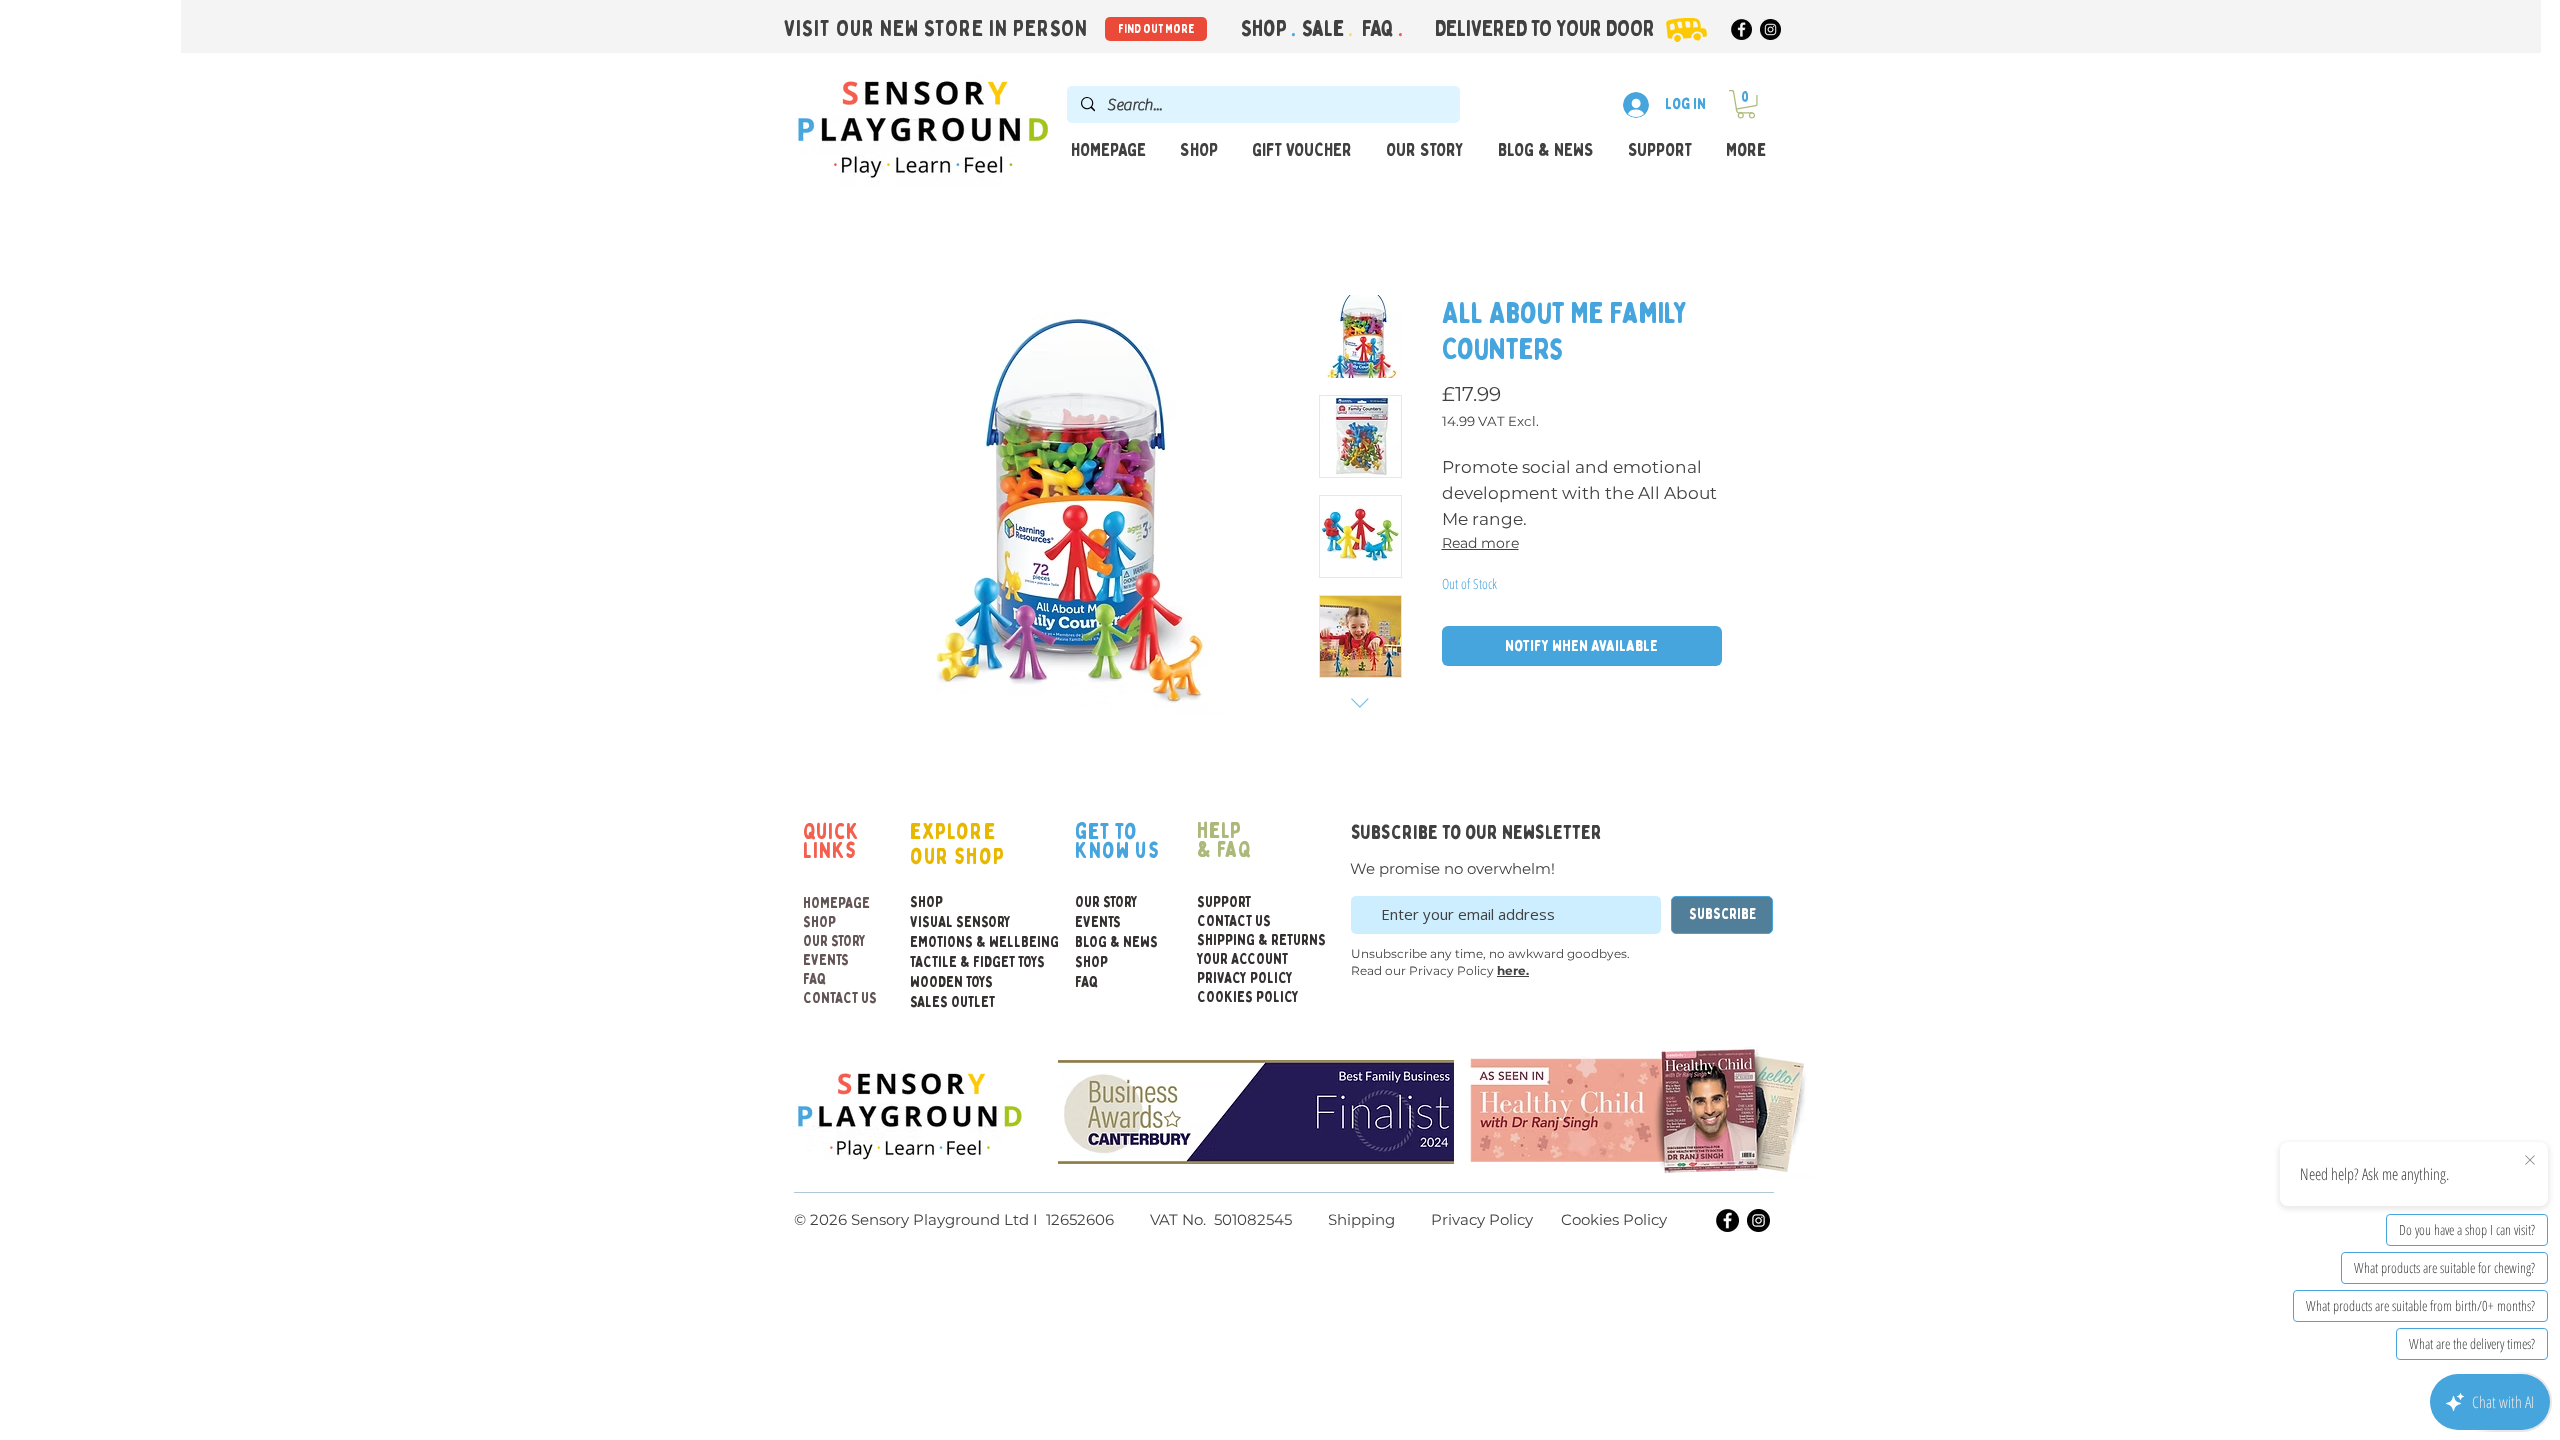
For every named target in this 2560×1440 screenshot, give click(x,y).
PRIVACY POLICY (1245, 978)
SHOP (819, 922)
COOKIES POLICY (1245, 997)
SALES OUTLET (952, 1002)
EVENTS (826, 960)
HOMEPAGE (836, 903)
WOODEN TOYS (951, 982)
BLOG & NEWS (1116, 942)
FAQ (1380, 29)
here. (1513, 970)
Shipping (1361, 1219)
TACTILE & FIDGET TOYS (953, 962)
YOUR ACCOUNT (1242, 959)
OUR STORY (834, 941)
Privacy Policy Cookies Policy (1547, 1219)
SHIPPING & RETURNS (1245, 940)
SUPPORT (1224, 902)
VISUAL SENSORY (953, 922)
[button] (1746, 104)
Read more (1480, 543)
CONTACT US (840, 998)
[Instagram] (1770, 29)
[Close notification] (2530, 1161)
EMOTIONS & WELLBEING (953, 942)
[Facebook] (1741, 29)
